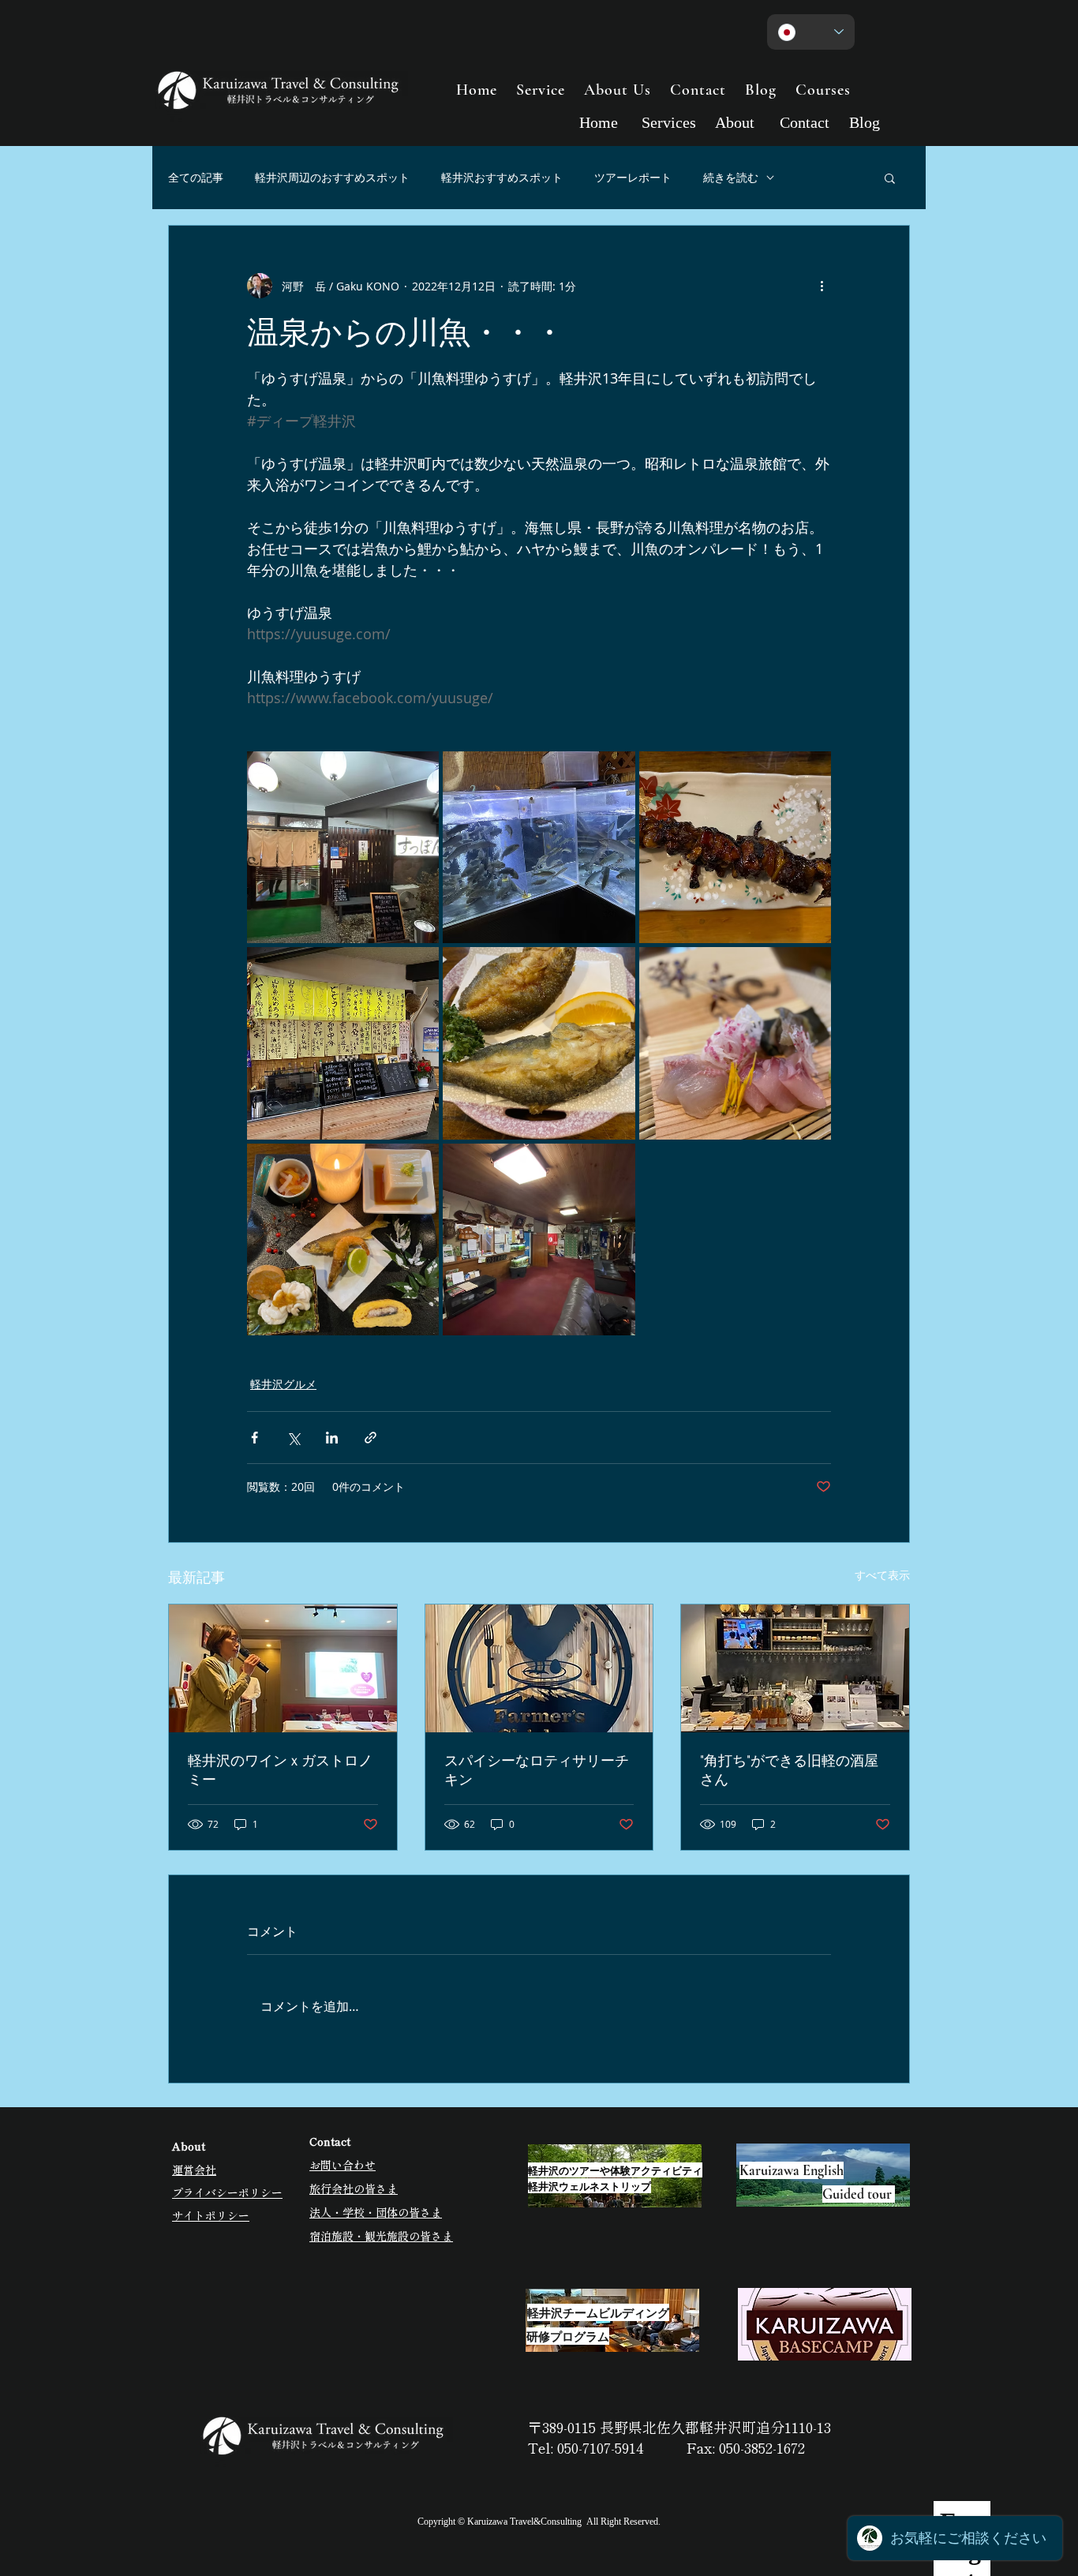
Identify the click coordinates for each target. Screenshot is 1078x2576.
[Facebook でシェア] (255, 1438)
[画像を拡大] (343, 847)
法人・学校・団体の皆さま (376, 2212)
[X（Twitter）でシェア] (293, 1438)
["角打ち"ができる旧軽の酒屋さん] (795, 1668)
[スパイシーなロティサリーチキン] (539, 1668)
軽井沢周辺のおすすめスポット (332, 177)
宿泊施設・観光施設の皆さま (381, 2236)
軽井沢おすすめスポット (502, 177)
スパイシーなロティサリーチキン (537, 1770)
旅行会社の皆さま (354, 2188)
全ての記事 (196, 177)
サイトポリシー (211, 2215)
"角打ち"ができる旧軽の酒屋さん (789, 1770)
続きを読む (731, 177)
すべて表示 (882, 1575)
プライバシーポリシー (227, 2192)
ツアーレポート (633, 177)
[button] (890, 178)
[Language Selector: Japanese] (811, 32)
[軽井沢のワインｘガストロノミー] (283, 1668)
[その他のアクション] (822, 286)
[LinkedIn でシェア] (332, 1438)
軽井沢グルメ (283, 1384)
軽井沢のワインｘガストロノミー (280, 1770)
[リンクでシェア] (371, 1438)
